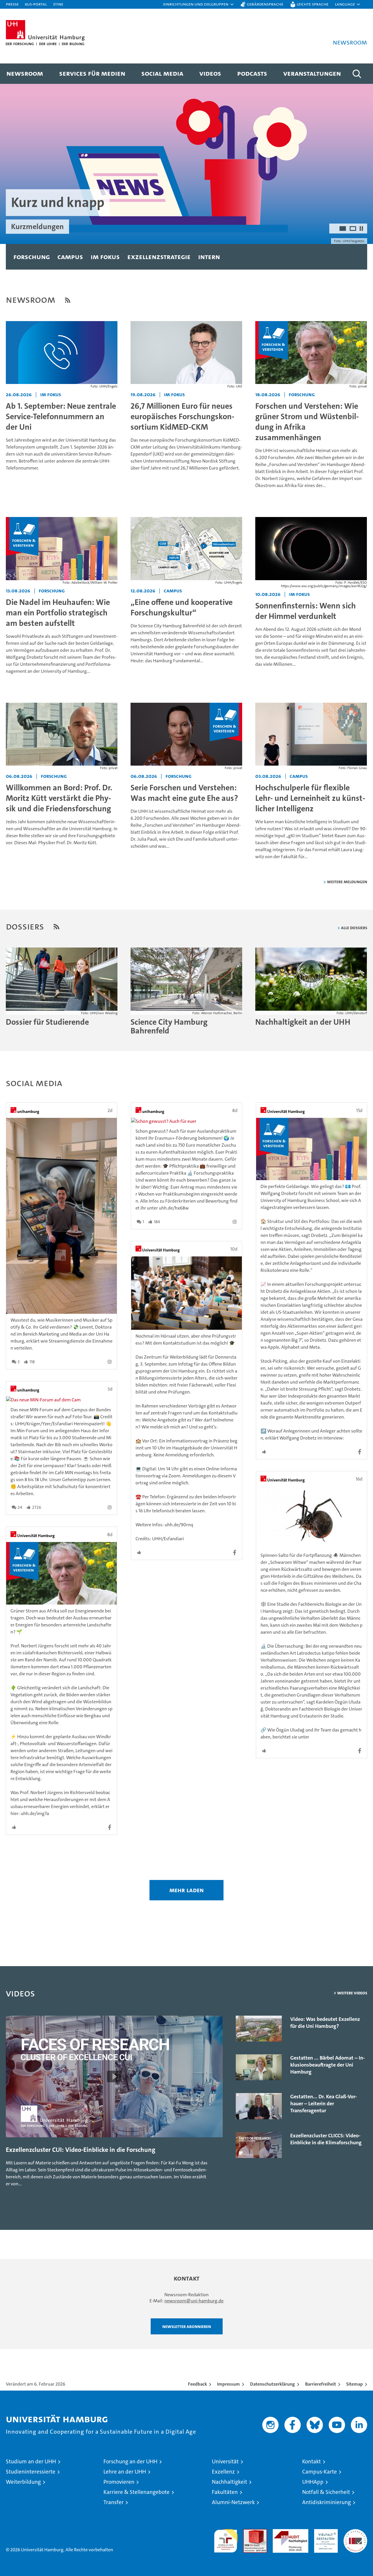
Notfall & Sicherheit (326, 2492)
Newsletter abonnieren (187, 2326)
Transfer (114, 2502)
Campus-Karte (320, 2472)
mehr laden (186, 1890)
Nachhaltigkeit (229, 2482)
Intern (209, 257)
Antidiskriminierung (327, 2502)
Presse (12, 4)
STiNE (58, 4)
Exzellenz (223, 2472)
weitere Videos (352, 1993)
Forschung (32, 257)
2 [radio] (353, 229)
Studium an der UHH (31, 2461)
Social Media (162, 73)
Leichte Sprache (313, 4)
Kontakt (312, 2461)
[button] (199, 4)
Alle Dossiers (354, 928)
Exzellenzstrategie (159, 257)
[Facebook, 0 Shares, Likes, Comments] (61, 1827)
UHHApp (313, 2482)
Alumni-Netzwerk (233, 2502)
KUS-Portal (36, 4)
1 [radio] (343, 229)
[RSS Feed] (68, 300)
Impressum (228, 2384)
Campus (70, 257)
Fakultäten (225, 2492)
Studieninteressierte (31, 2472)
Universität (225, 2461)
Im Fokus (105, 257)
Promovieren (119, 2482)
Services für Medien (92, 73)
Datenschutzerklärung (272, 2384)
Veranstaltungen (312, 73)
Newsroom (25, 73)
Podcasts (252, 73)
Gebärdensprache (265, 4)
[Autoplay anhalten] (361, 229)
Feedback (197, 2384)
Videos (210, 73)
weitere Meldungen (347, 882)
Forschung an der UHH (130, 2461)
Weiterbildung (23, 2482)
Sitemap (354, 2384)
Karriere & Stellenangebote (137, 2492)
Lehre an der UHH (125, 2472)
